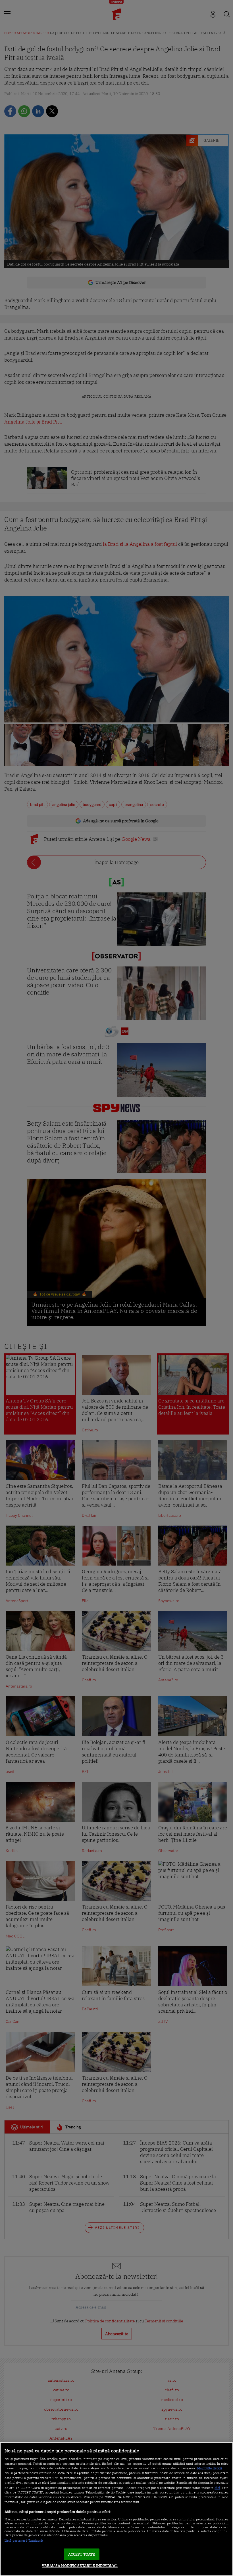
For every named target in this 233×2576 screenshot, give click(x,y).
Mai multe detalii (210, 2468)
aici (217, 2487)
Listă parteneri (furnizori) (24, 2541)
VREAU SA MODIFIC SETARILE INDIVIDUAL (80, 2566)
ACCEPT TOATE (82, 2554)
